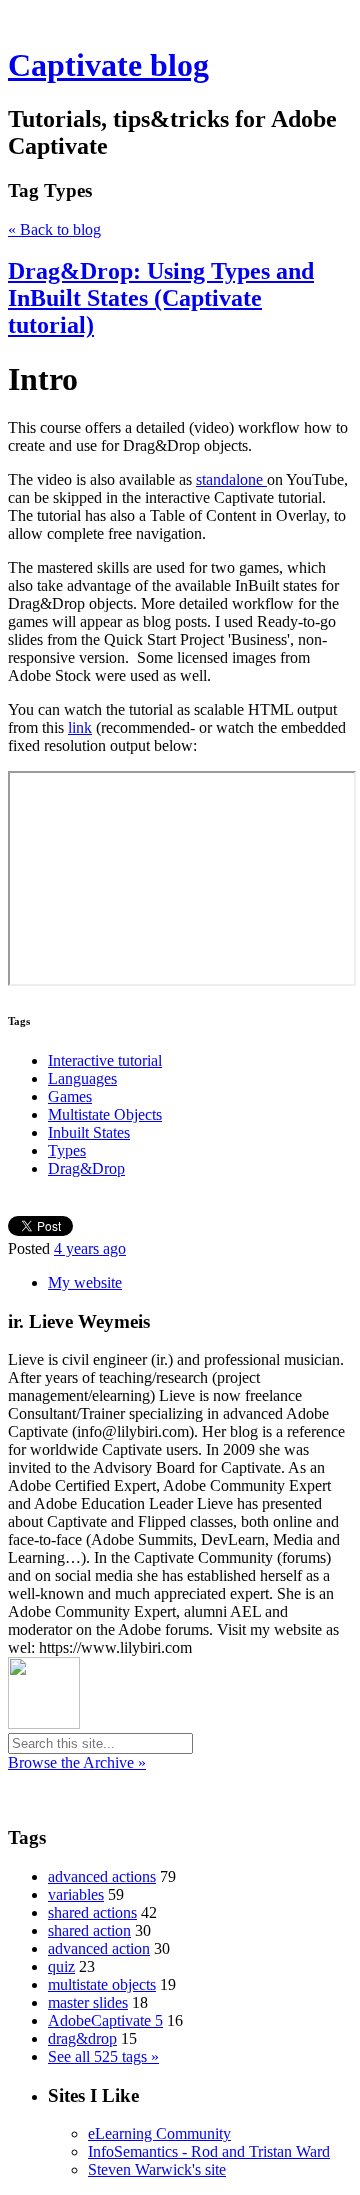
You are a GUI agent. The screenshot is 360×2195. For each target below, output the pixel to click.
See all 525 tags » (103, 2056)
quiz (61, 1966)
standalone (231, 479)
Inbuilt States (89, 1132)
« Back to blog (54, 229)
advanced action (99, 1948)
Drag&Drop (86, 1168)
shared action (89, 1930)
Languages (82, 1078)
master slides (88, 2002)
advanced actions (102, 1876)
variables (76, 1894)
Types (67, 1150)
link (80, 727)
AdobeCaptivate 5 (105, 2020)
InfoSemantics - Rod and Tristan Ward (209, 2151)
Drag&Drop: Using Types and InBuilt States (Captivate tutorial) (161, 298)
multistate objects (102, 1984)
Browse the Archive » (77, 1762)
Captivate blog (108, 65)
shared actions (92, 1912)
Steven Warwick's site (157, 2169)
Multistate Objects (105, 1114)
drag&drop (82, 2038)
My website (85, 1282)
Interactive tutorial (105, 1060)
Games (70, 1096)
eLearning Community (159, 2133)
